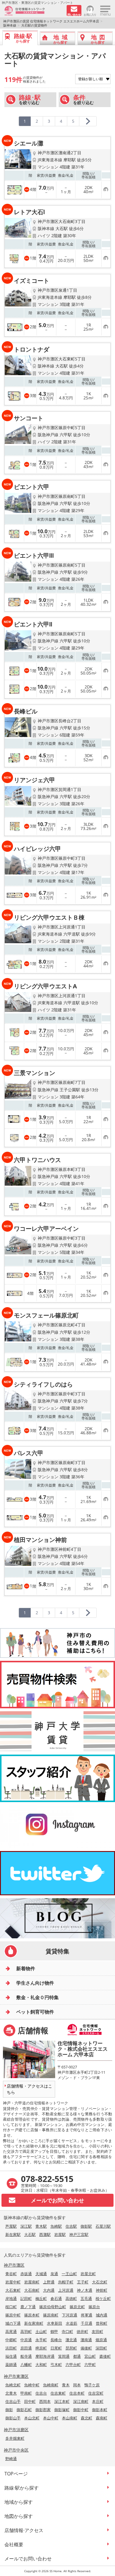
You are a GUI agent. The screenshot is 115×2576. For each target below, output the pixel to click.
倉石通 (56, 2298)
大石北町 (100, 2282)
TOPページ (16, 2474)
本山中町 (51, 2418)
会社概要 (14, 2544)
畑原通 (101, 2340)
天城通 (41, 2274)
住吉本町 (77, 2393)
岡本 (77, 2385)
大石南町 (32, 2290)
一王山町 (69, 2274)
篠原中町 (13, 2315)
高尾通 (11, 2331)
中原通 (26, 2340)
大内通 (49, 2290)
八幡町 (26, 2365)
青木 (66, 2385)
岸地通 (11, 2298)
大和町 (41, 2365)
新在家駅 (13, 2234)
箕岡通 (64, 2356)
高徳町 (71, 2298)
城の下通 (13, 2323)
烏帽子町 (66, 2282)
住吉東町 (58, 2393)
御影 (9, 2410)
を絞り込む (30, 100)
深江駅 (26, 2226)
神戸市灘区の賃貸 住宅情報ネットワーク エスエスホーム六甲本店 (51, 21)
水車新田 (55, 2323)
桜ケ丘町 (103, 2298)
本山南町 (70, 2418)
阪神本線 (10, 25)
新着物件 (26, 1968)
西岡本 (45, 2401)
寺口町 (67, 2331)
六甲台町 (73, 2365)
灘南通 (86, 2340)
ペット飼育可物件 (35, 2012)
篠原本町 (32, 2315)
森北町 (87, 2418)
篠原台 (94, 2307)
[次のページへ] (88, 121)
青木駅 (41, 2226)
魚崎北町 (13, 2385)
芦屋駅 (11, 2226)
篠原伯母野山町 (53, 2307)
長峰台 (56, 2340)
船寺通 (26, 2356)
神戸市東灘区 (16, 2376)
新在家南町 (34, 2323)
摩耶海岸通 (45, 2356)
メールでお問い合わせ (28, 2559)
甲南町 (26, 2393)
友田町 (97, 2331)
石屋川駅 (103, 2226)
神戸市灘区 (14, 2265)
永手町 (41, 2340)
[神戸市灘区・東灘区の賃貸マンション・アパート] (33, 11)
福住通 (11, 2356)
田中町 (30, 2401)
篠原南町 (51, 2315)
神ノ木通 (85, 2290)
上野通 (49, 2282)
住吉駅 (71, 2226)
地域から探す (19, 2502)
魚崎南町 (51, 2385)
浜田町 (11, 2348)
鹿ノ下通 (28, 2307)
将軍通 (87, 2315)
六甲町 (90, 2365)
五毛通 (86, 2298)
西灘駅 (45, 2234)
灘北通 (71, 2340)
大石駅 (30, 2234)
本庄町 (98, 2401)
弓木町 (56, 2365)
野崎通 (11, 2459)
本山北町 (32, 2418)
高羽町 (26, 2331)
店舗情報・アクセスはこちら (29, 2089)
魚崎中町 (32, 2385)
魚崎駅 (56, 2226)
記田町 (26, 2298)
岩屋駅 (60, 2234)
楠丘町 (41, 2298)
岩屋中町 (13, 2282)
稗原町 (41, 2348)
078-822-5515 (47, 2179)
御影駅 (86, 2226)
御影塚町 (62, 2410)
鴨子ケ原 (92, 2385)
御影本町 (100, 2410)
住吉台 (41, 2393)
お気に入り (90, 14)
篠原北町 (77, 2307)
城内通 (102, 2315)
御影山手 (13, 2418)
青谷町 (11, 2274)
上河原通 (66, 2290)
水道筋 (72, 2323)
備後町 (86, 2348)
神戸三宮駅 (79, 2234)
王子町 (83, 2282)
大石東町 (13, 2290)
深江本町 (62, 2401)
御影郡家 (43, 2410)
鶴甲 (54, 2331)
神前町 (102, 2290)
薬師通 (11, 2365)
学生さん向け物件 (35, 1983)
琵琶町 (71, 2348)
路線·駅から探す (22, 2488)
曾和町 (102, 2323)
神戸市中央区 (16, 2450)
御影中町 (81, 2410)
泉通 (54, 2274)
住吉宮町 (96, 2393)
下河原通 (70, 2315)
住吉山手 (13, 2401)
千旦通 (87, 2323)
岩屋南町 (32, 2282)
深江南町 (81, 2401)
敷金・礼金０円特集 (37, 1997)
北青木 (11, 2393)
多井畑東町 (15, 2438)
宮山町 (90, 2356)
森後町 (105, 2356)
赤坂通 (26, 2274)
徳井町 (82, 2331)
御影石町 (24, 2410)
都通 (77, 2356)
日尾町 (56, 2348)
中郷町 (11, 2340)
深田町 (101, 2348)
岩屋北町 (88, 2274)
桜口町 (11, 2307)
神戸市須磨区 (16, 2430)
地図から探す (19, 2516)
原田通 (26, 2348)
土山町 (41, 2331)
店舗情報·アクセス (24, 2530)
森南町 (102, 2418)
